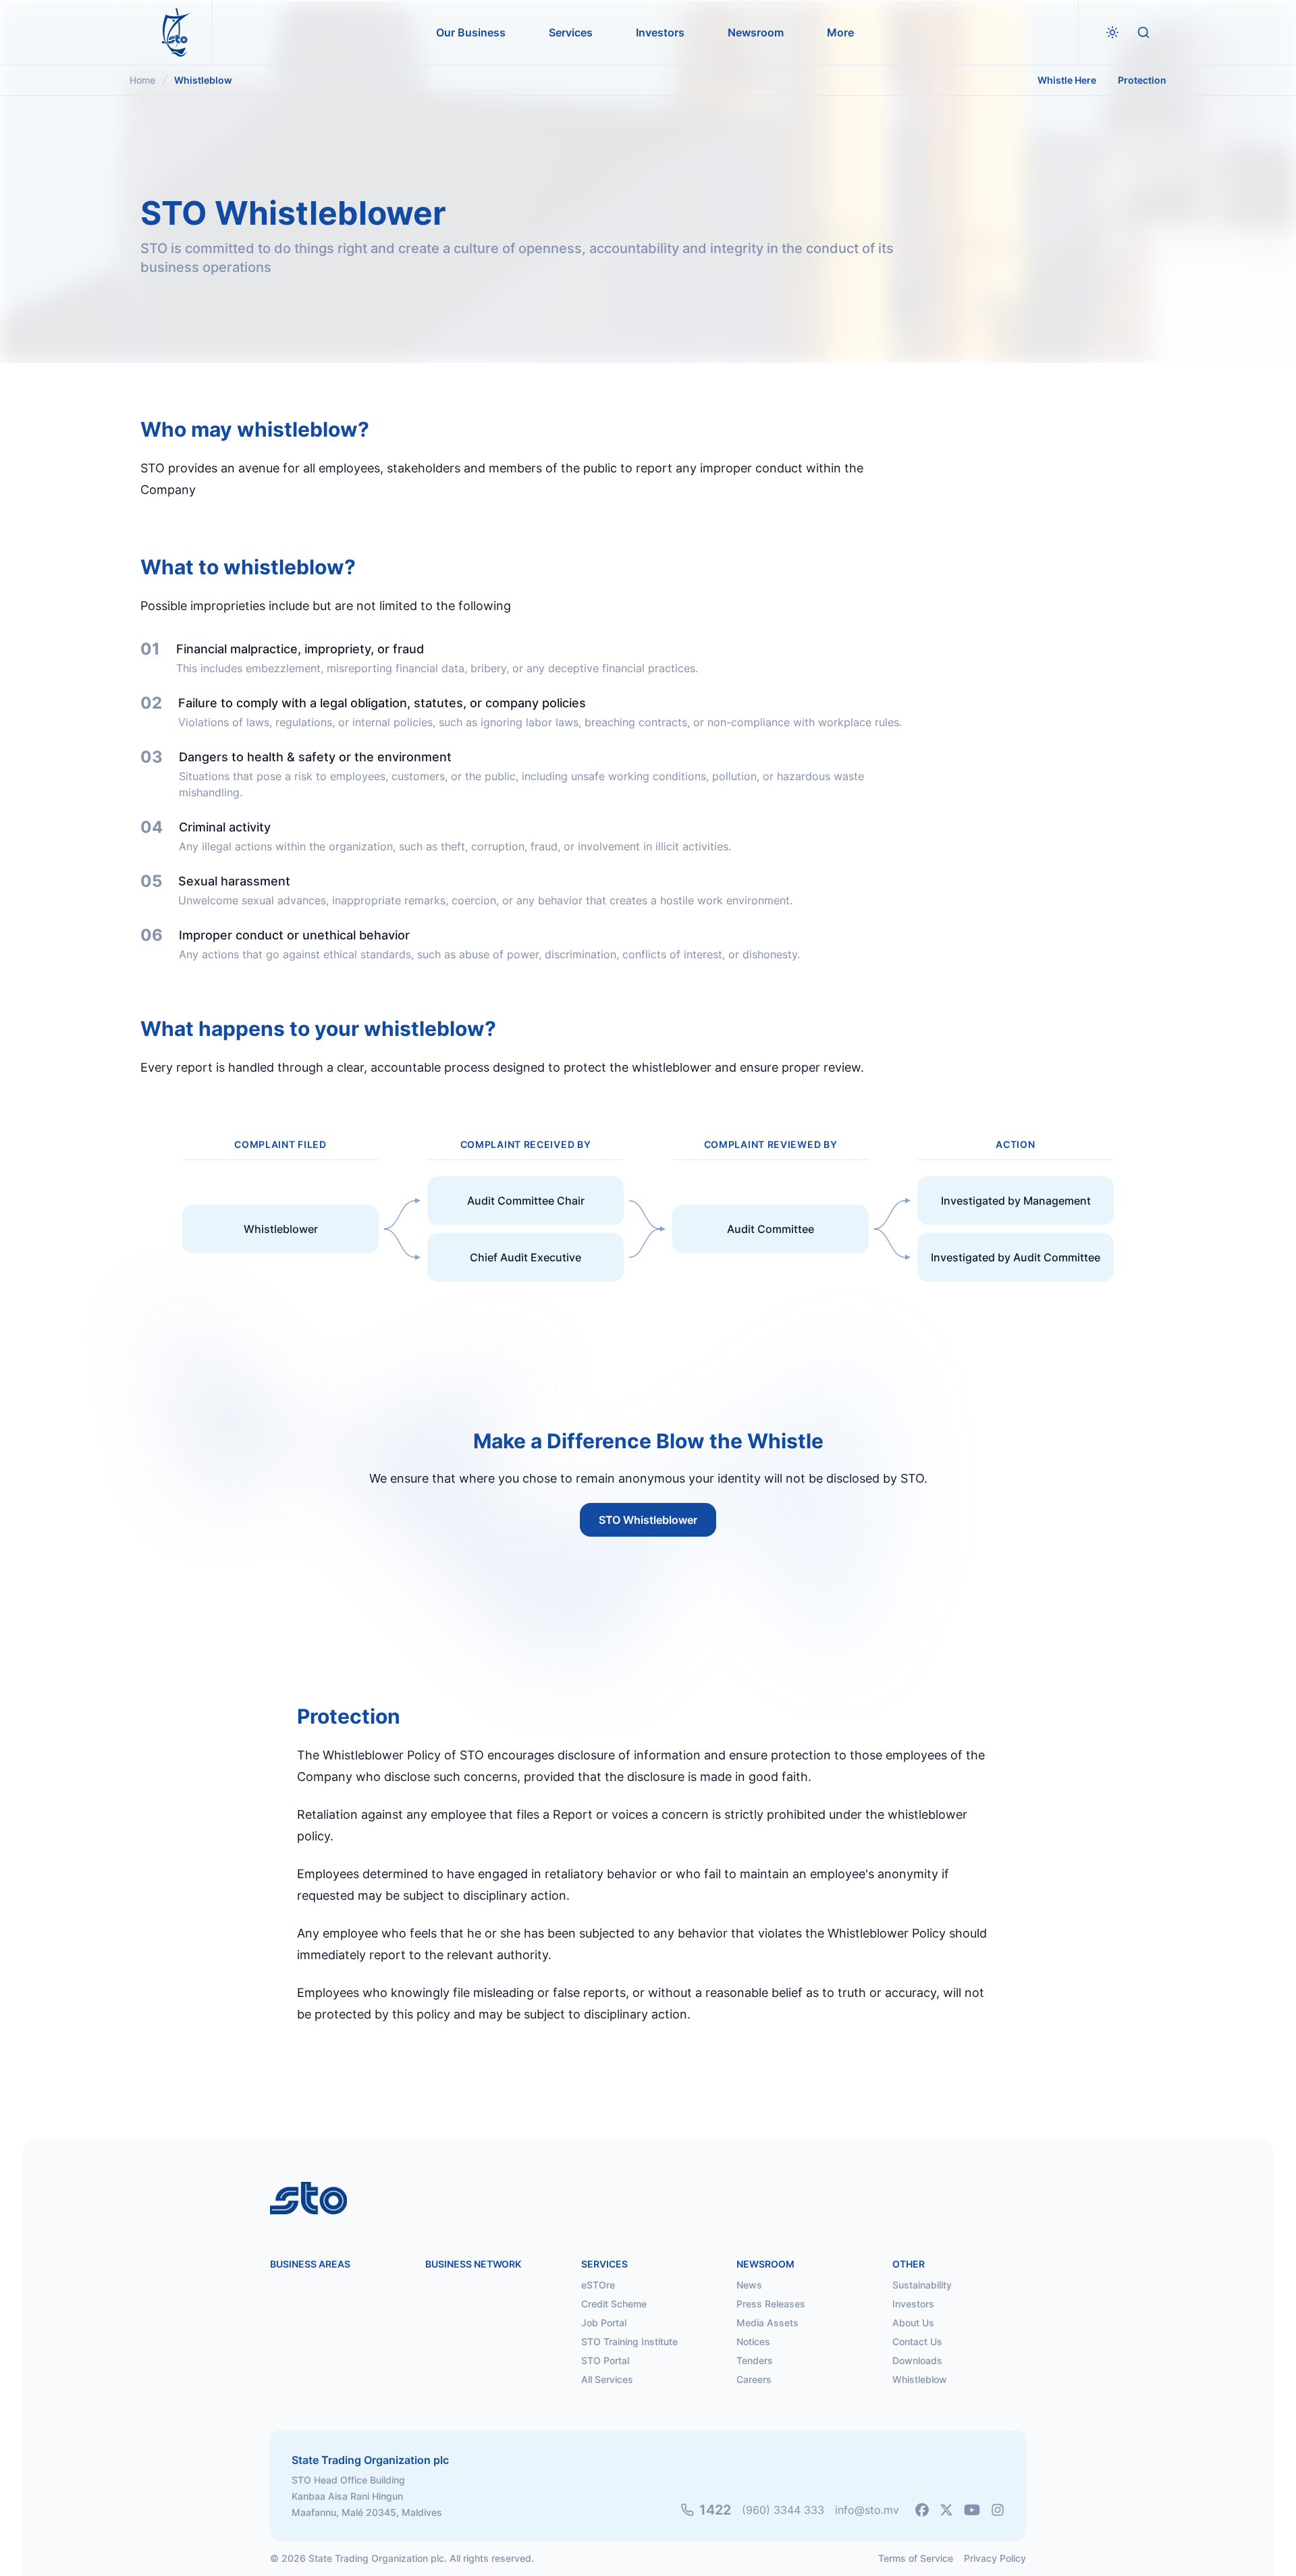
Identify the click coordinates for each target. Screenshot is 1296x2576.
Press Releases (771, 2304)
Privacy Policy (995, 2558)
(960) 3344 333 (783, 2510)
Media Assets (767, 2323)
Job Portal (604, 2323)
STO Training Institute (629, 2341)
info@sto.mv (867, 2510)
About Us (913, 2323)
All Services (607, 2379)
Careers (754, 2379)
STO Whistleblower (648, 1520)
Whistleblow (920, 2379)
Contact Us (917, 2341)
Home (142, 80)
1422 (715, 2510)
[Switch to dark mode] (1112, 32)
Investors (913, 2304)
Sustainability (922, 2285)
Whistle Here (1067, 80)
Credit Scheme (614, 2304)
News (749, 2285)
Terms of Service (916, 2558)
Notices (753, 2341)
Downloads (917, 2360)
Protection (1142, 80)
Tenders (755, 2360)
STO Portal (605, 2360)
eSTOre (598, 2285)
